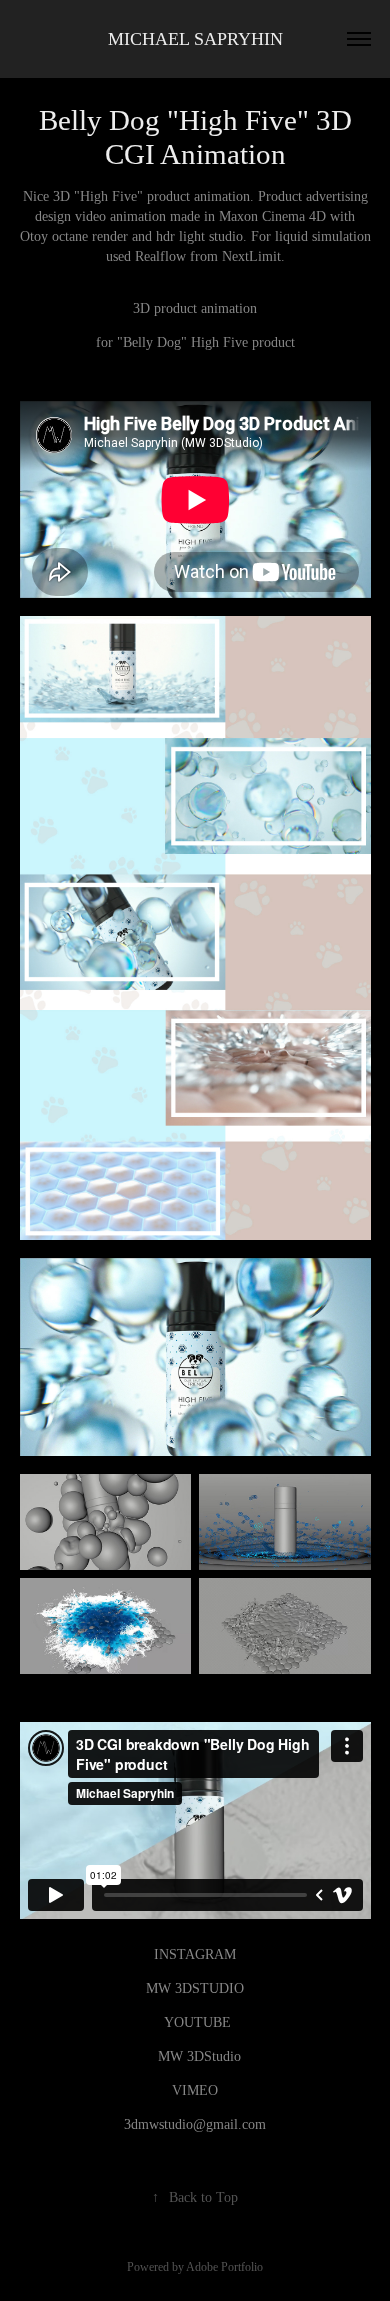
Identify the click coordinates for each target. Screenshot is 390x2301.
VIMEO (195, 2090)
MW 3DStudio (199, 2056)
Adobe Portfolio (224, 2267)
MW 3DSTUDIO (195, 1988)
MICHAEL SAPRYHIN (195, 39)
